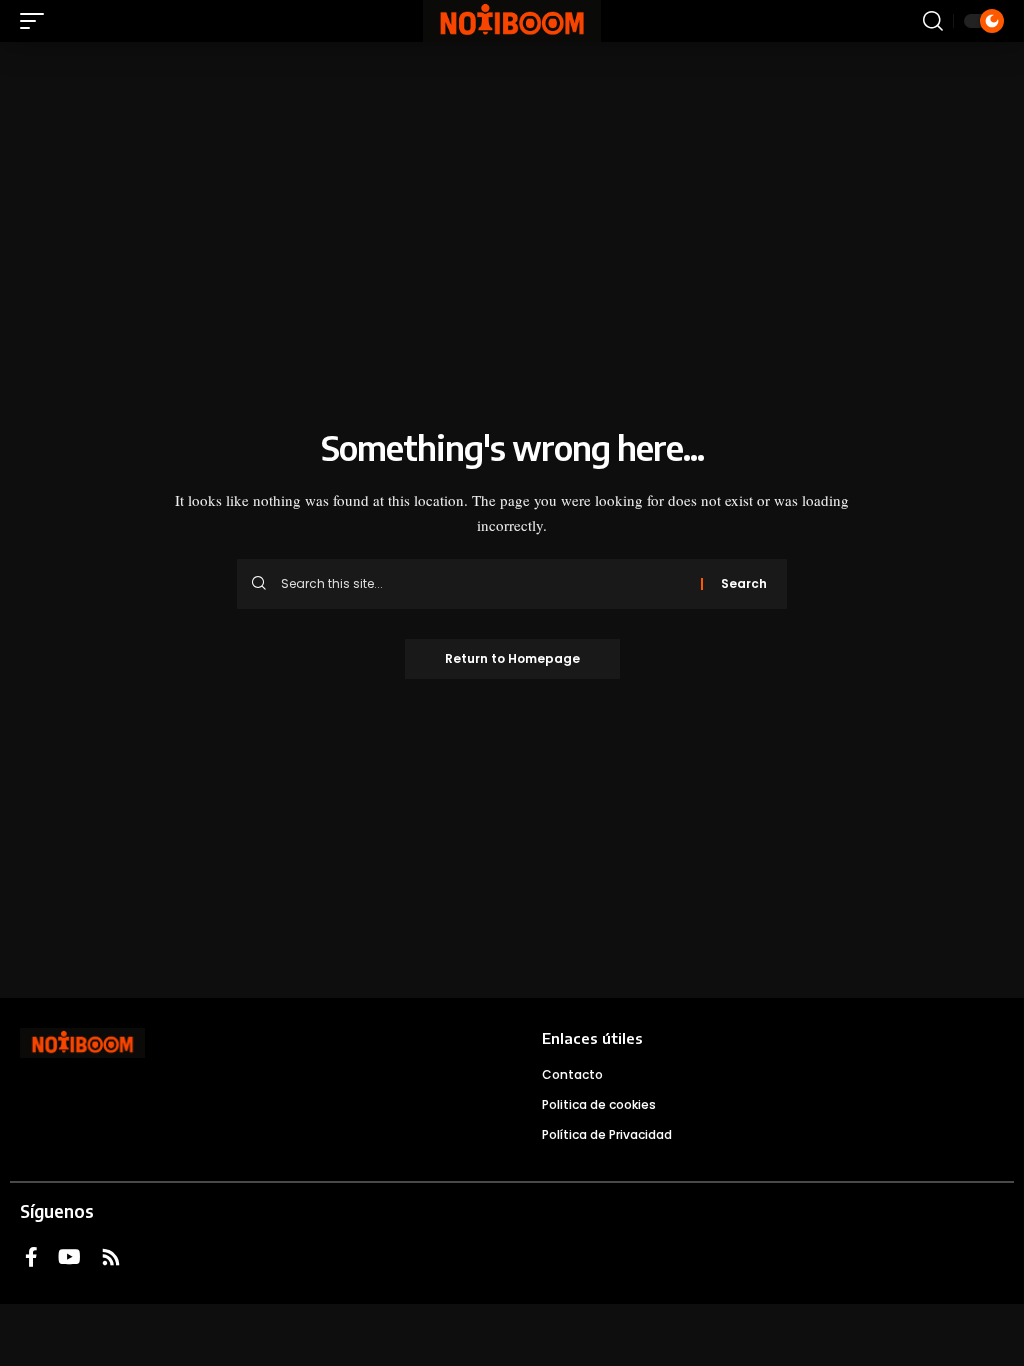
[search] (933, 21)
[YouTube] (69, 1257)
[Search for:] (483, 584)
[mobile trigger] (37, 21)
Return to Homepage (512, 658)
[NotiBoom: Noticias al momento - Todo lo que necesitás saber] (512, 21)
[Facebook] (31, 1257)
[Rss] (111, 1257)
